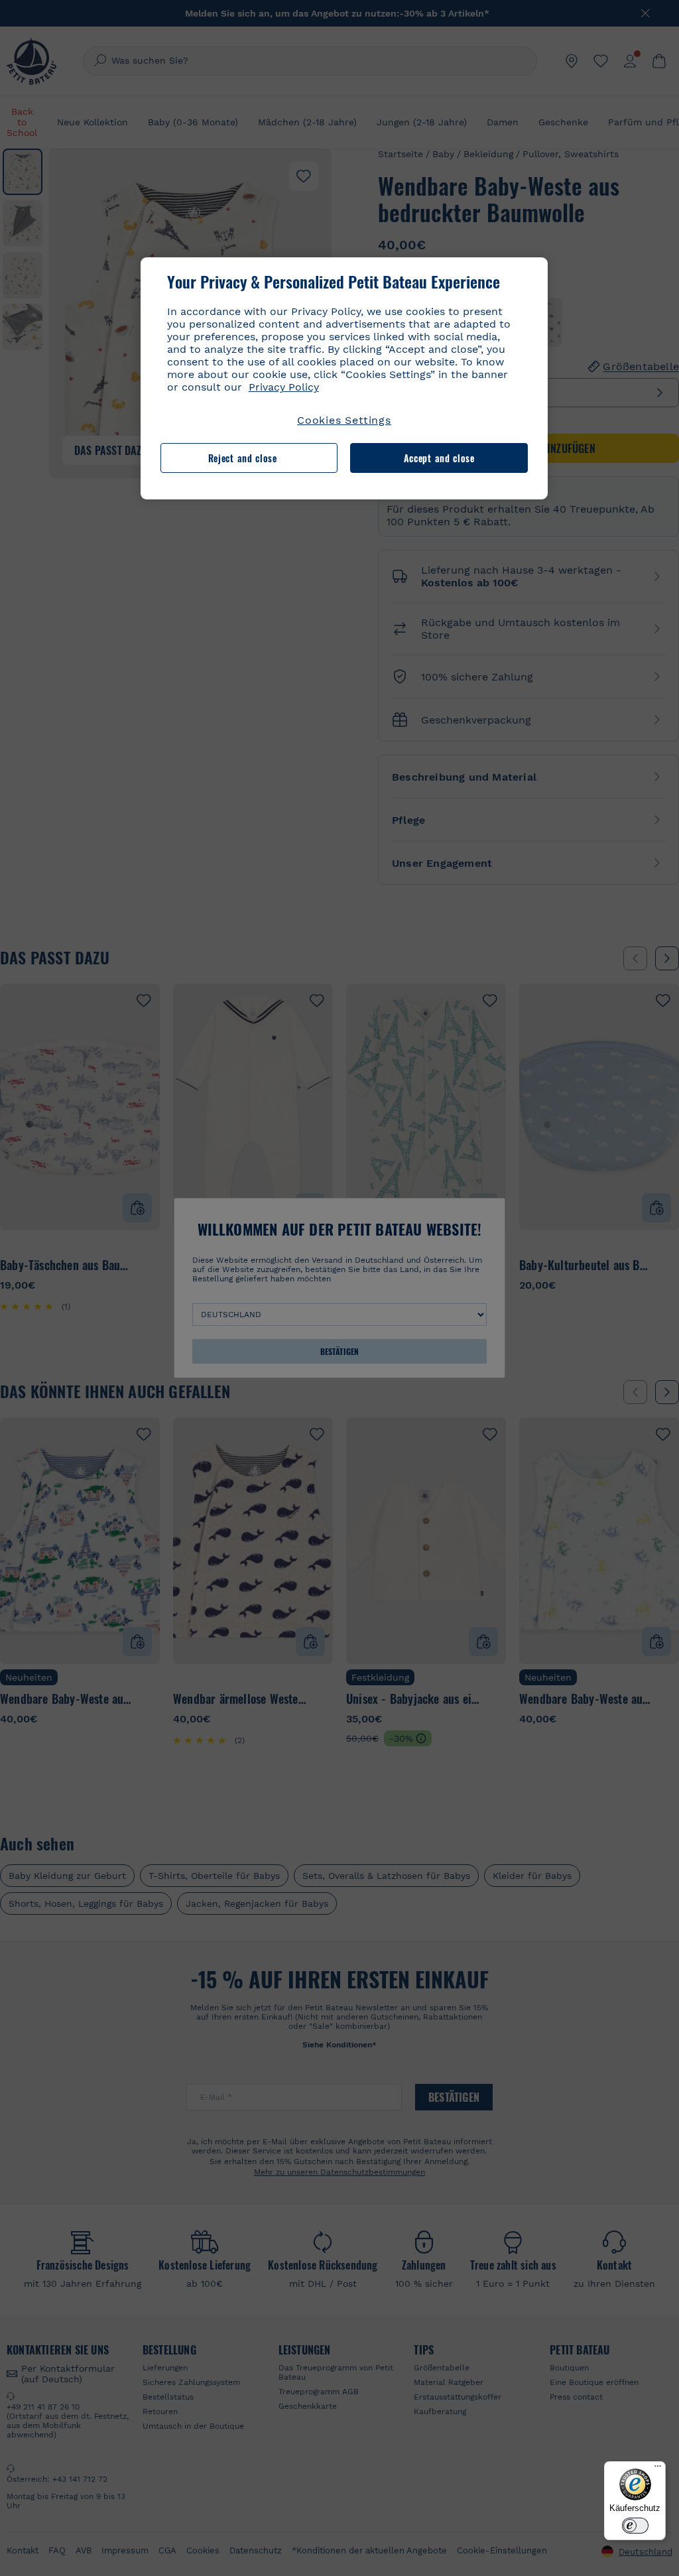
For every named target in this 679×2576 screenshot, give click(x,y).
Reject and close (243, 458)
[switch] (635, 2526)
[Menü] (658, 2469)
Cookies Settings (344, 420)
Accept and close (439, 458)
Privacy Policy (284, 387)
